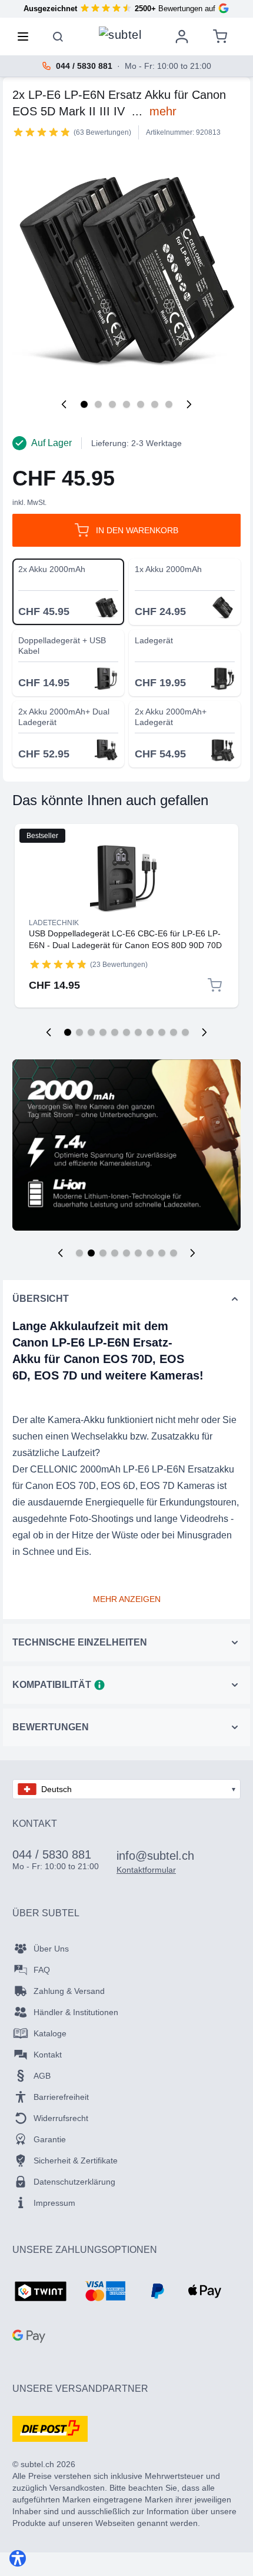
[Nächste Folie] (204, 1032)
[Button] (61, 1253)
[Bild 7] (169, 404)
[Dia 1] (68, 1032)
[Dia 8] (150, 1032)
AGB (42, 2076)
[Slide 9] (174, 1253)
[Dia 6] (126, 1032)
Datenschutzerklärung (74, 2182)
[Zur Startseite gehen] (120, 34)
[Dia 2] (79, 1032)
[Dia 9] (162, 1032)
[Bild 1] (84, 404)
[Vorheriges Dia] (49, 1032)
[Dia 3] (91, 1032)
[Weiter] (189, 404)
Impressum (54, 2203)
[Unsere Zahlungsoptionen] (41, 2292)
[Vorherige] (64, 404)
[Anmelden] (182, 36)
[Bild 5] (141, 404)
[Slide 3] (103, 1253)
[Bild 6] (155, 404)
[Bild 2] (98, 404)
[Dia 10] (174, 1032)
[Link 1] (126, 878)
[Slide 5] (126, 1253)
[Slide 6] (138, 1253)
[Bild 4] (126, 404)
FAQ (42, 1970)
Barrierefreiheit (61, 2097)
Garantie (50, 2139)
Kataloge (50, 2033)
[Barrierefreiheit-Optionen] (18, 2558)
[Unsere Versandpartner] (50, 2429)
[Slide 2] (91, 1253)
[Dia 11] (185, 1032)
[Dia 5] (115, 1032)
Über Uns (51, 1949)
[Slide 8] (162, 1253)
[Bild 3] (112, 404)
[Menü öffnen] (26, 36)
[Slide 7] (150, 1253)
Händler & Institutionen (76, 2012)
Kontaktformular (146, 1870)
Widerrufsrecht (61, 2118)
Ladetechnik (54, 923)
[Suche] (58, 36)
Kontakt (48, 2055)
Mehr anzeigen (127, 1599)
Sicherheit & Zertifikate (76, 2160)
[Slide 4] (115, 1253)
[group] (42, 132)
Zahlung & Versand (69, 1991)
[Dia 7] (138, 1032)
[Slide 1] (79, 1253)
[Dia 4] (103, 1032)
